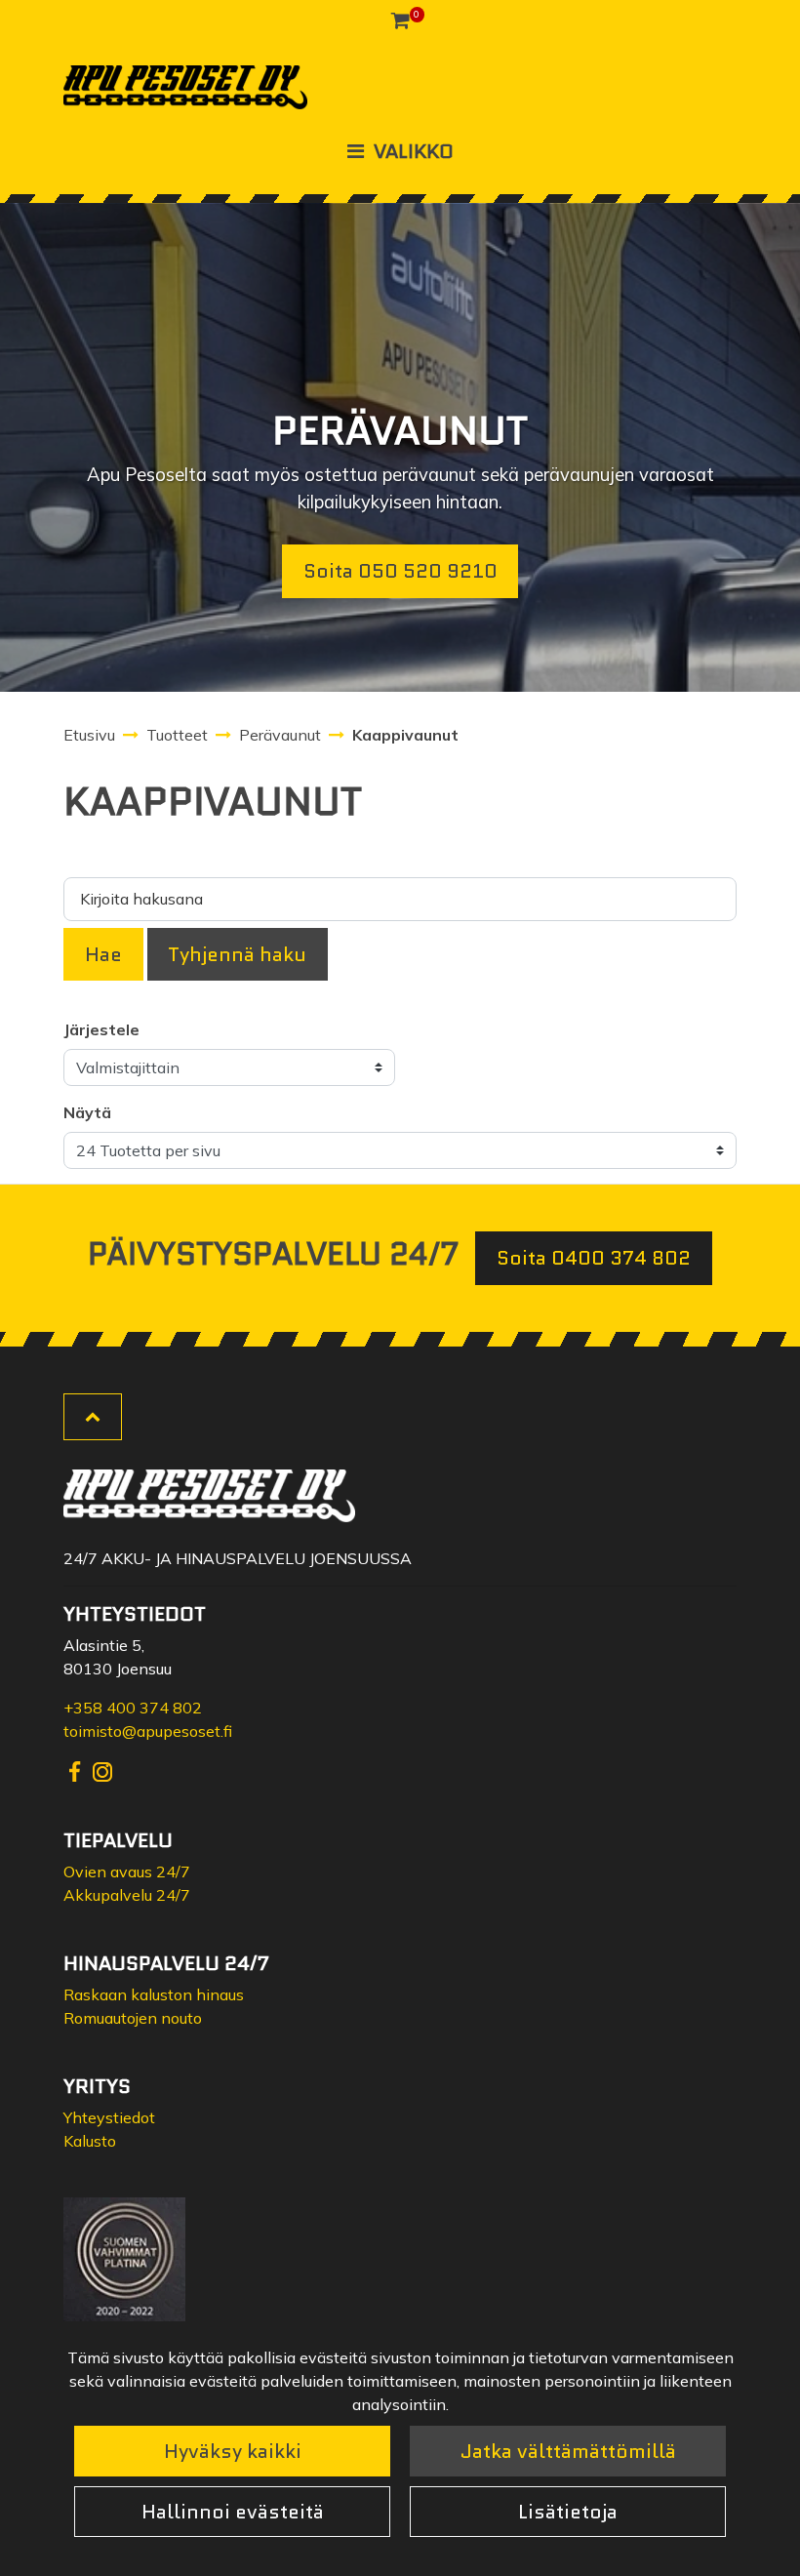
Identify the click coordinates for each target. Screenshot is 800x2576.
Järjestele (101, 1029)
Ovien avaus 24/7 (127, 1872)
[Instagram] (102, 1770)
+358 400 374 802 (133, 1708)
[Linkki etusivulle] (185, 87)
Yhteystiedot (109, 2117)
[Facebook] (77, 1770)
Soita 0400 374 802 (594, 1258)
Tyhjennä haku (237, 954)
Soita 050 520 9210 (400, 571)
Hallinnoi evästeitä (233, 2512)
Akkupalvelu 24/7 (127, 1895)
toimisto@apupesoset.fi (148, 1731)
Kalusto (90, 2141)
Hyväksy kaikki (233, 2451)
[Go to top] (93, 1417)
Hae (103, 954)
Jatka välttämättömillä (568, 2451)
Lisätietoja (568, 2512)
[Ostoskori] (400, 20)
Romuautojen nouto (133, 2018)
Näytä (87, 1112)
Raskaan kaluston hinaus (154, 1994)
